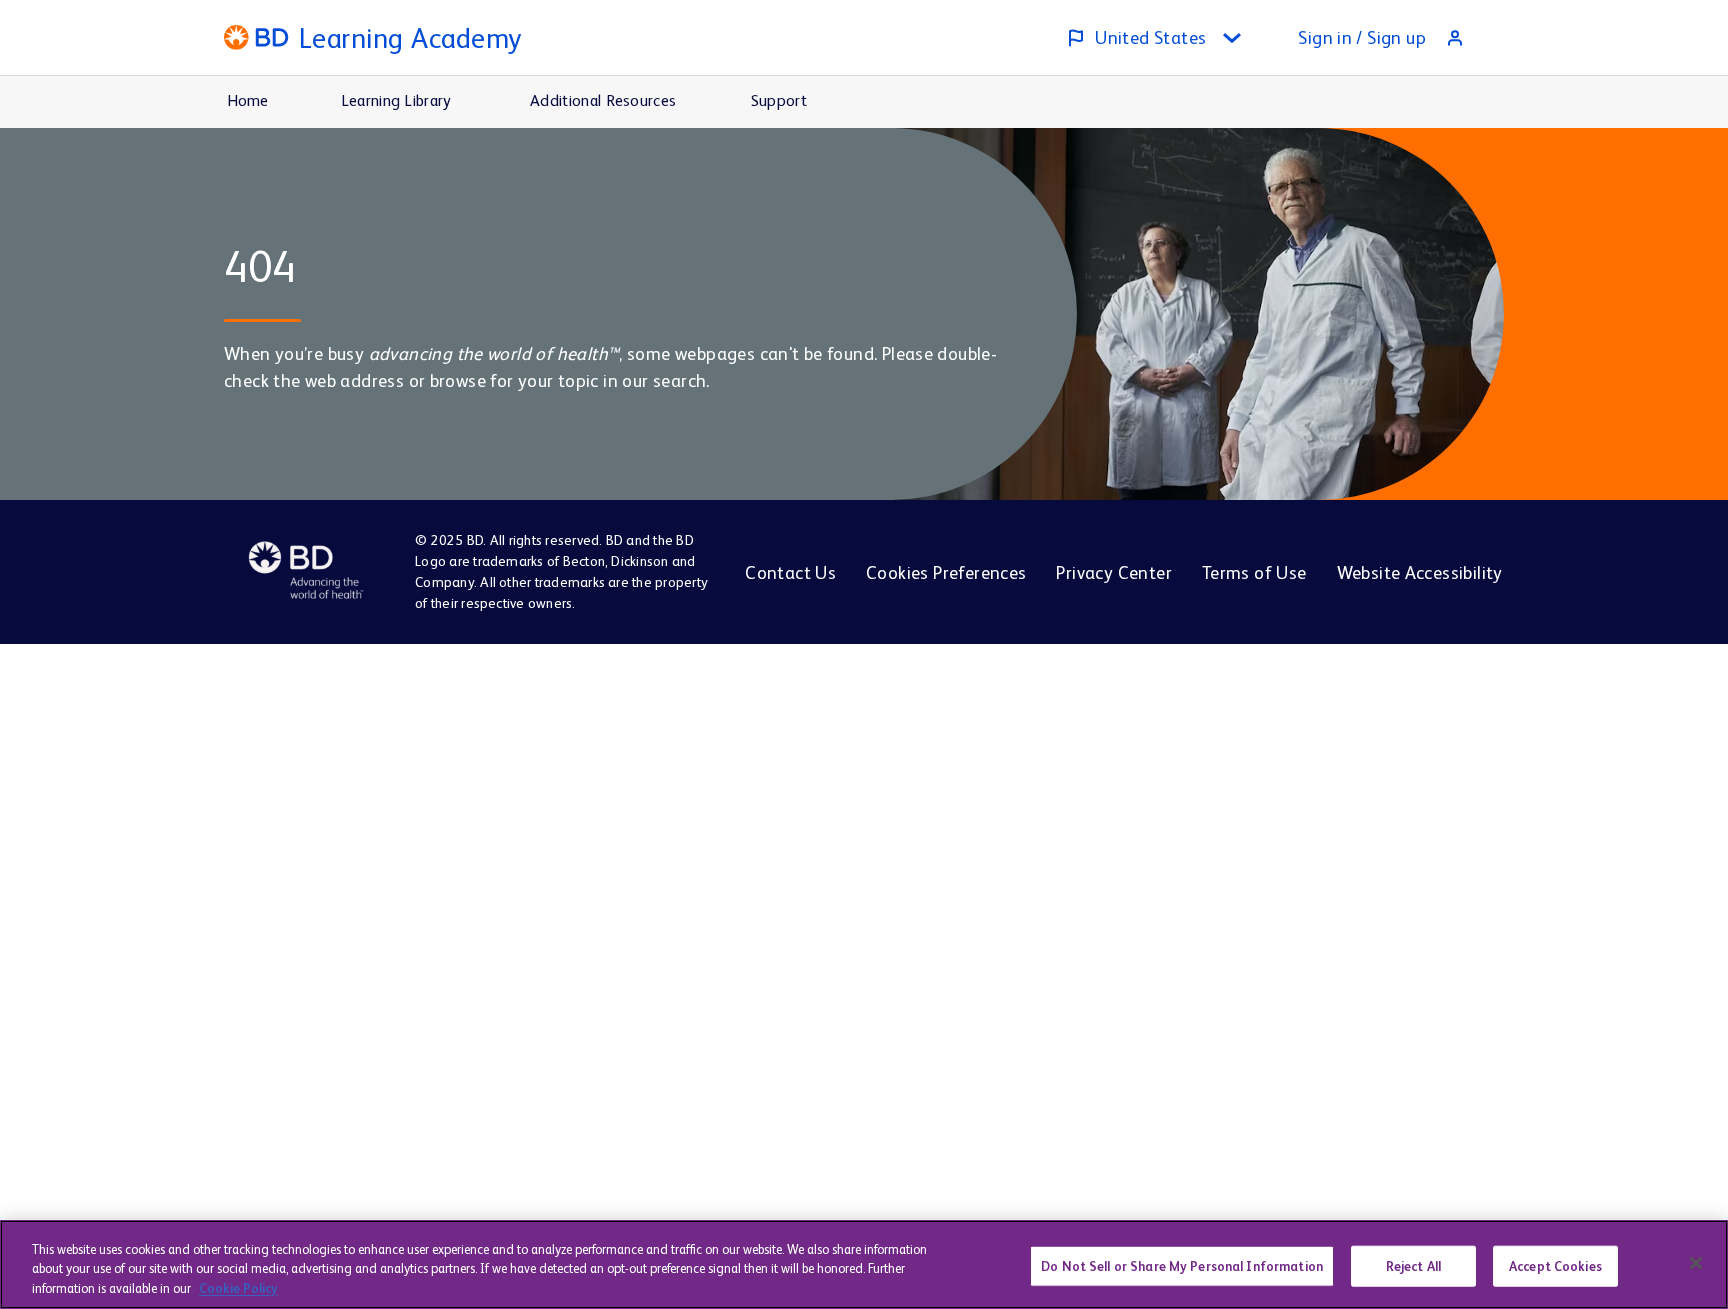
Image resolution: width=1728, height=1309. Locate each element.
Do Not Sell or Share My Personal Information (1182, 1265)
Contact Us (790, 572)
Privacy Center (1113, 572)
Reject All (1413, 1265)
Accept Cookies (1555, 1265)
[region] (864, 1264)
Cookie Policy (238, 1288)
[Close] (1696, 1263)
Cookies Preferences (946, 572)
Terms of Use (1254, 572)
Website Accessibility (1420, 572)
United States (1150, 37)
